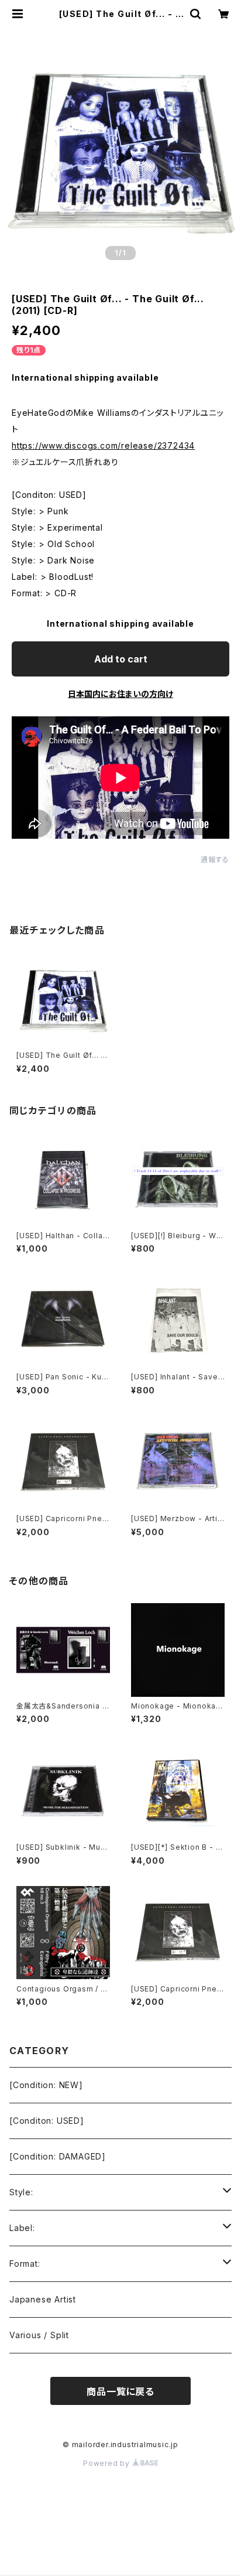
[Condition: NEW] (46, 2085)
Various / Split (39, 2335)
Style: (21, 2192)
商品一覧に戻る (120, 2391)
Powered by (108, 2463)
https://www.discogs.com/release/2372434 (103, 445)
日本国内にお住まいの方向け (120, 694)
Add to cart (121, 659)
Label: (22, 2228)
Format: (25, 2264)
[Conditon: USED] (47, 2121)
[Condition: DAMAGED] (58, 2156)
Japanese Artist (43, 2299)
